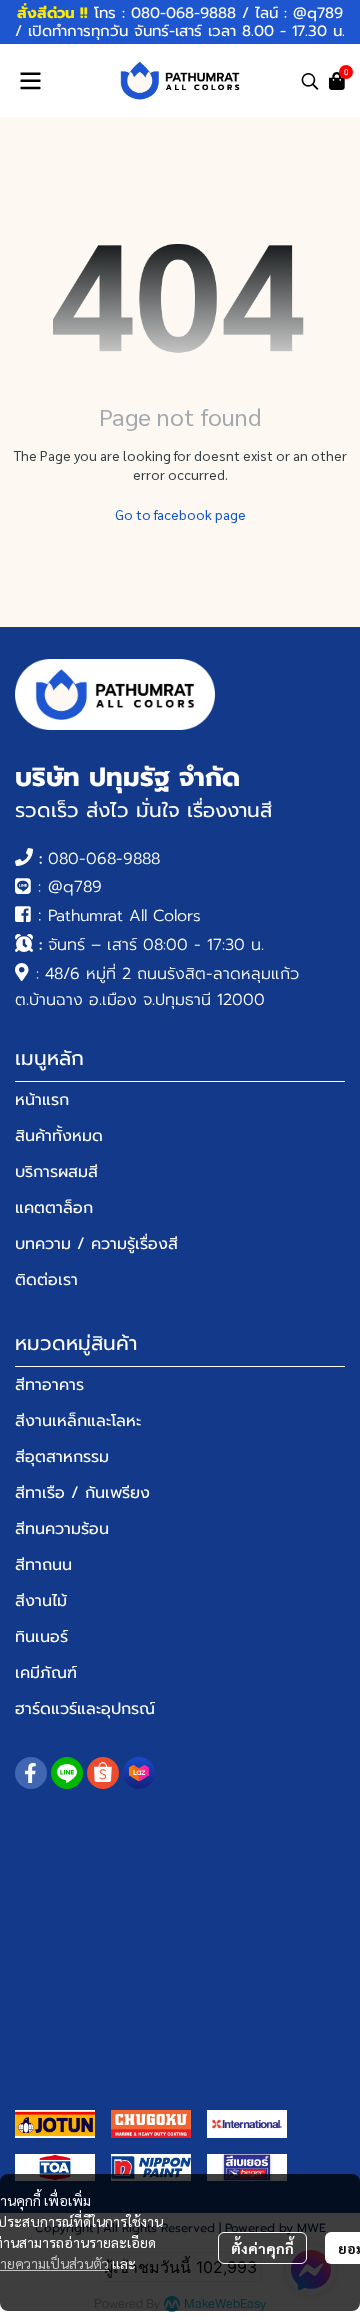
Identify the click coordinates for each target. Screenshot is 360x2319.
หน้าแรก (42, 1100)
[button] (310, 81)
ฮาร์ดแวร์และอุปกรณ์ (85, 1709)
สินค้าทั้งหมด (59, 1136)
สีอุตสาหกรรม (62, 1457)
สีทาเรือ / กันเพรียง (82, 1493)
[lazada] (139, 1773)
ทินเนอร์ (41, 1637)
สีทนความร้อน (62, 1529)
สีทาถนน (43, 1565)
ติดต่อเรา (46, 1280)
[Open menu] (30, 81)
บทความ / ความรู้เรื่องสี (96, 1244)
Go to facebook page (180, 514)
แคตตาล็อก (54, 1208)
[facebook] (31, 1773)
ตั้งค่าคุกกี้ (262, 2248)
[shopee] (103, 1773)
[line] (67, 1773)
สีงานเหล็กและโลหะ (78, 1421)
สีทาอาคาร (49, 1385)
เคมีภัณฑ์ (46, 1673)
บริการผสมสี (56, 1172)
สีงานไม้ (41, 1601)
